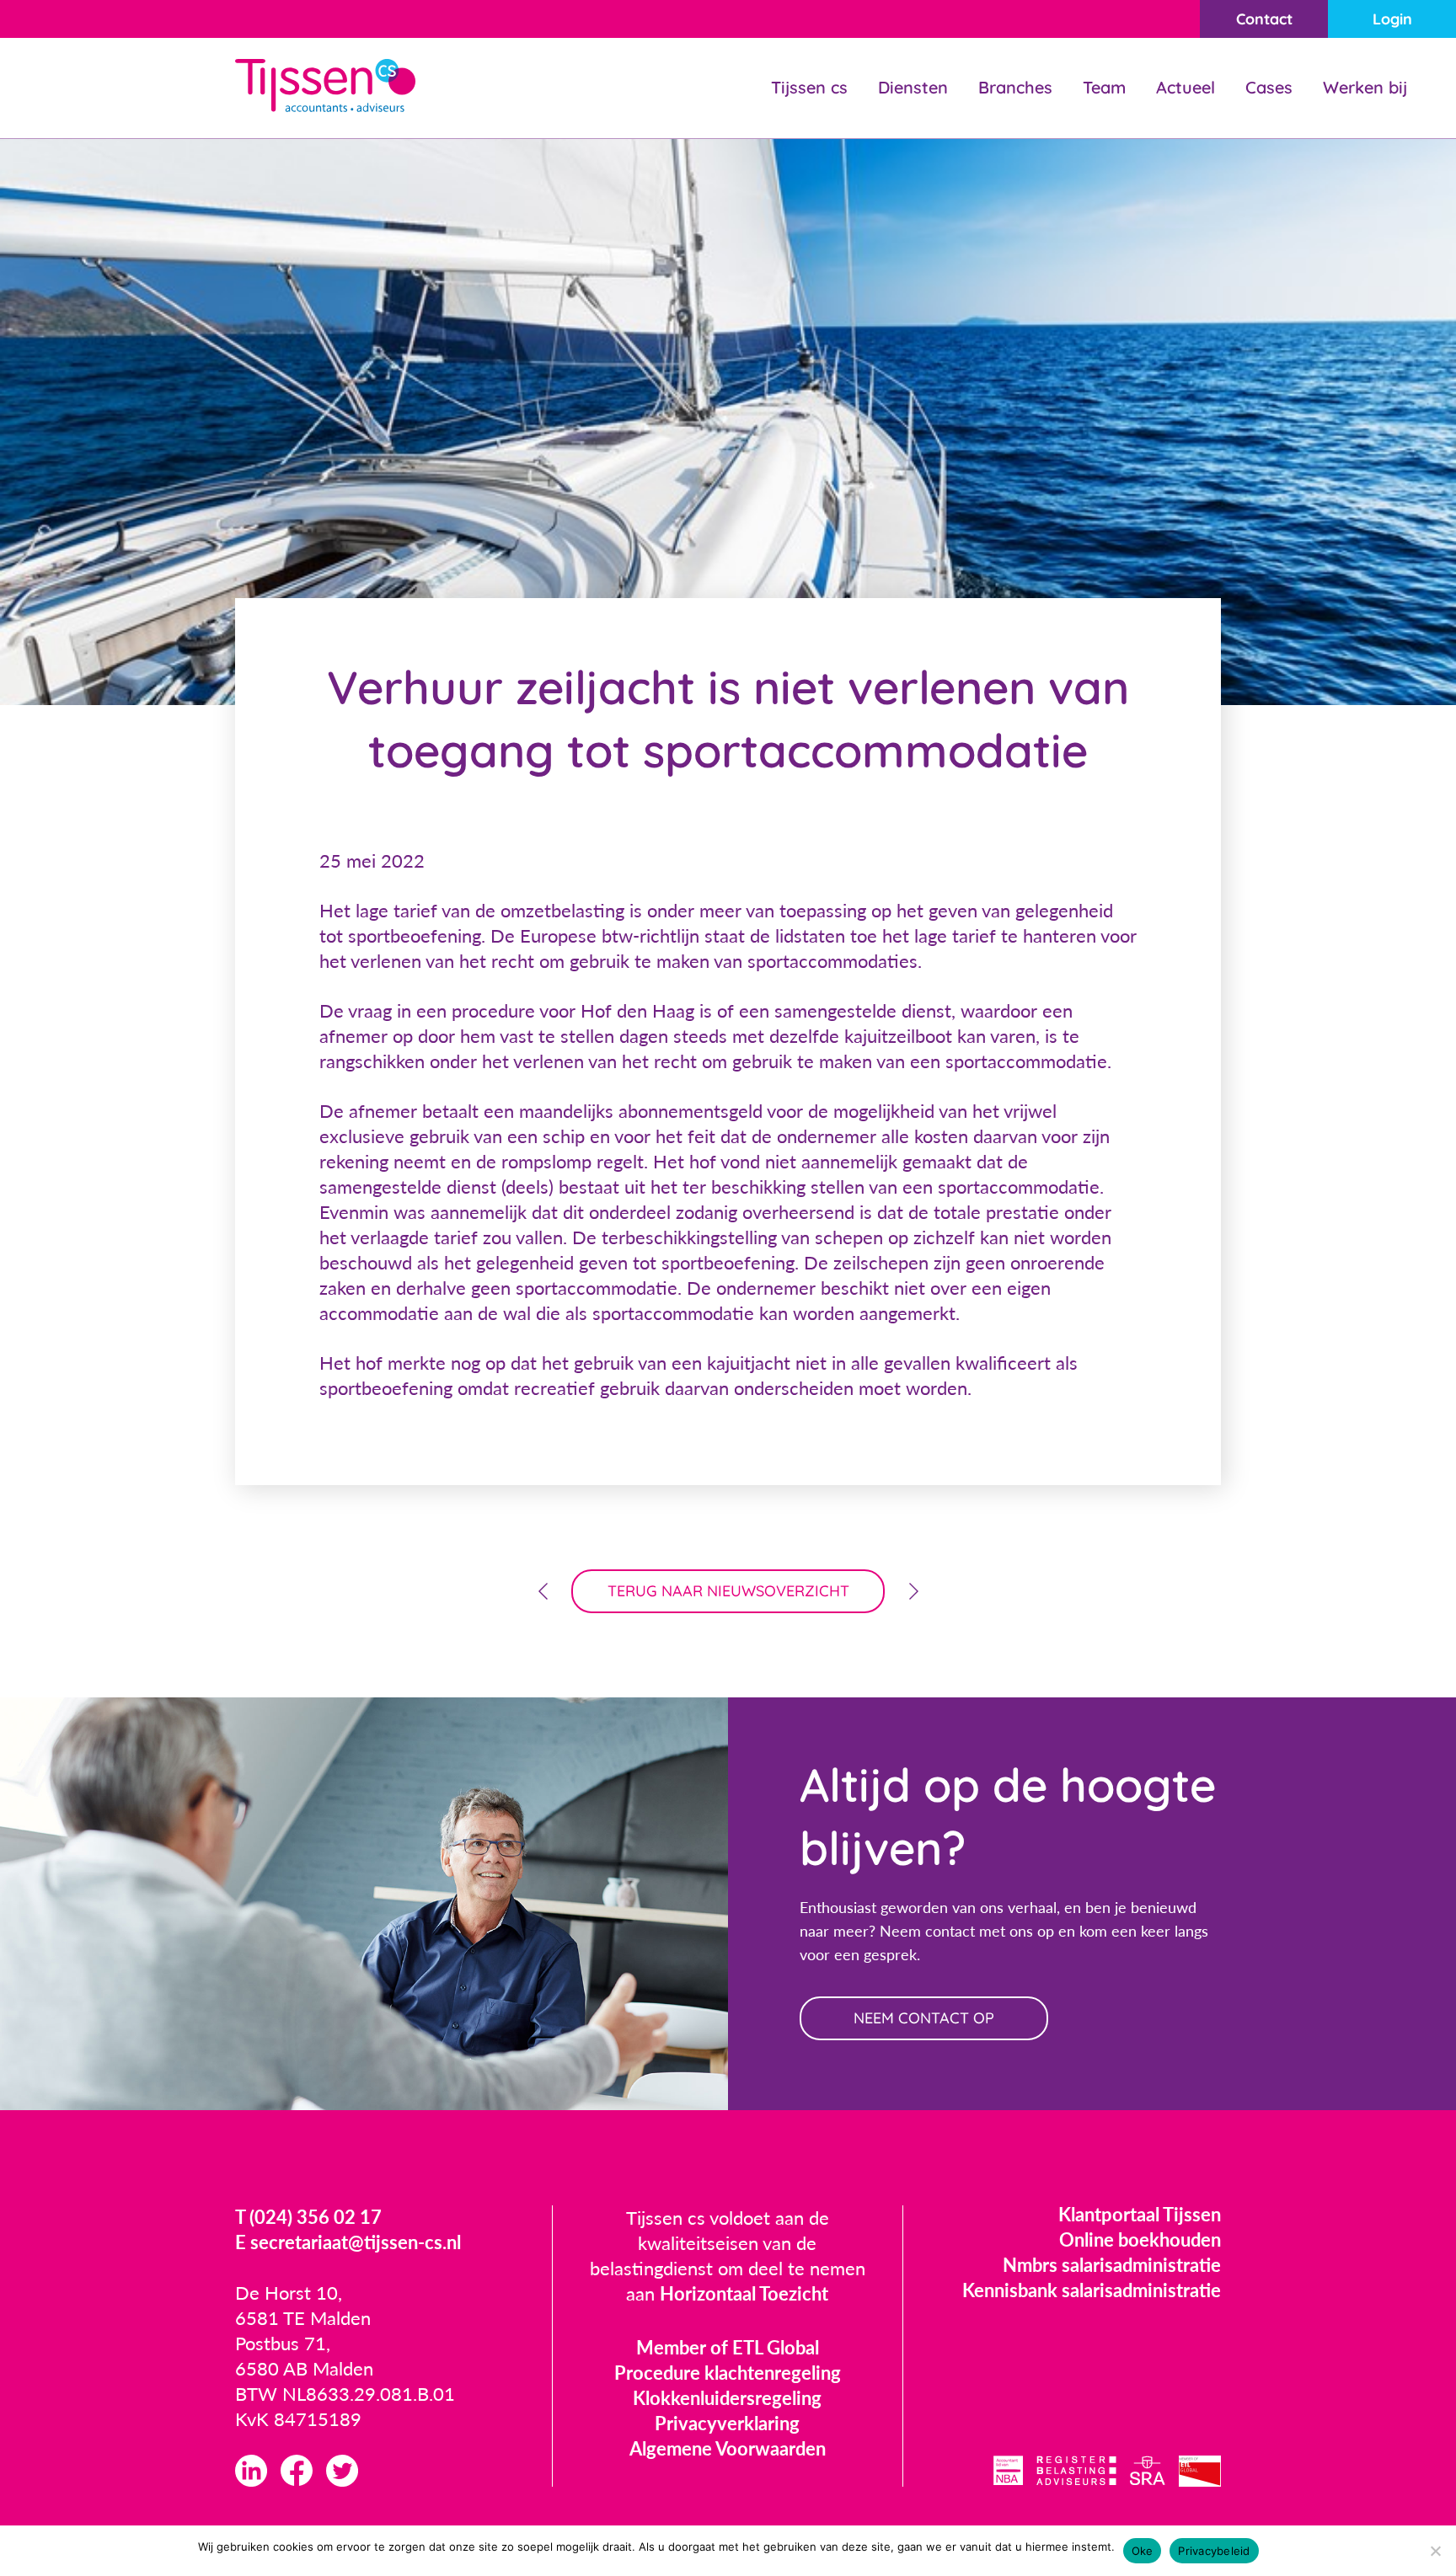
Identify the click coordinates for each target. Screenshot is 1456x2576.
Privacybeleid (1214, 2551)
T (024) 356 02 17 (308, 2217)
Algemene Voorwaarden (728, 2448)
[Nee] (1435, 2551)
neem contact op (924, 2018)
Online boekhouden (1140, 2239)
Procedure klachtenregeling (728, 2373)
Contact (1264, 19)
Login (1392, 19)
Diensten (913, 87)
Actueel (1186, 87)
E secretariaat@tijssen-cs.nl (348, 2242)
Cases (1269, 87)
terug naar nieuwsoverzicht (728, 1591)
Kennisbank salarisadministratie (1092, 2290)
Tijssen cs (809, 87)
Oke (1143, 2551)
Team (1104, 87)
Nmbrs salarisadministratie (1112, 2265)
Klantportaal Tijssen (1140, 2214)
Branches (1015, 87)
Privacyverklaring (727, 2423)
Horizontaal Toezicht (744, 2293)
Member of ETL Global (728, 2347)
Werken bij (1365, 87)
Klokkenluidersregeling (727, 2398)
